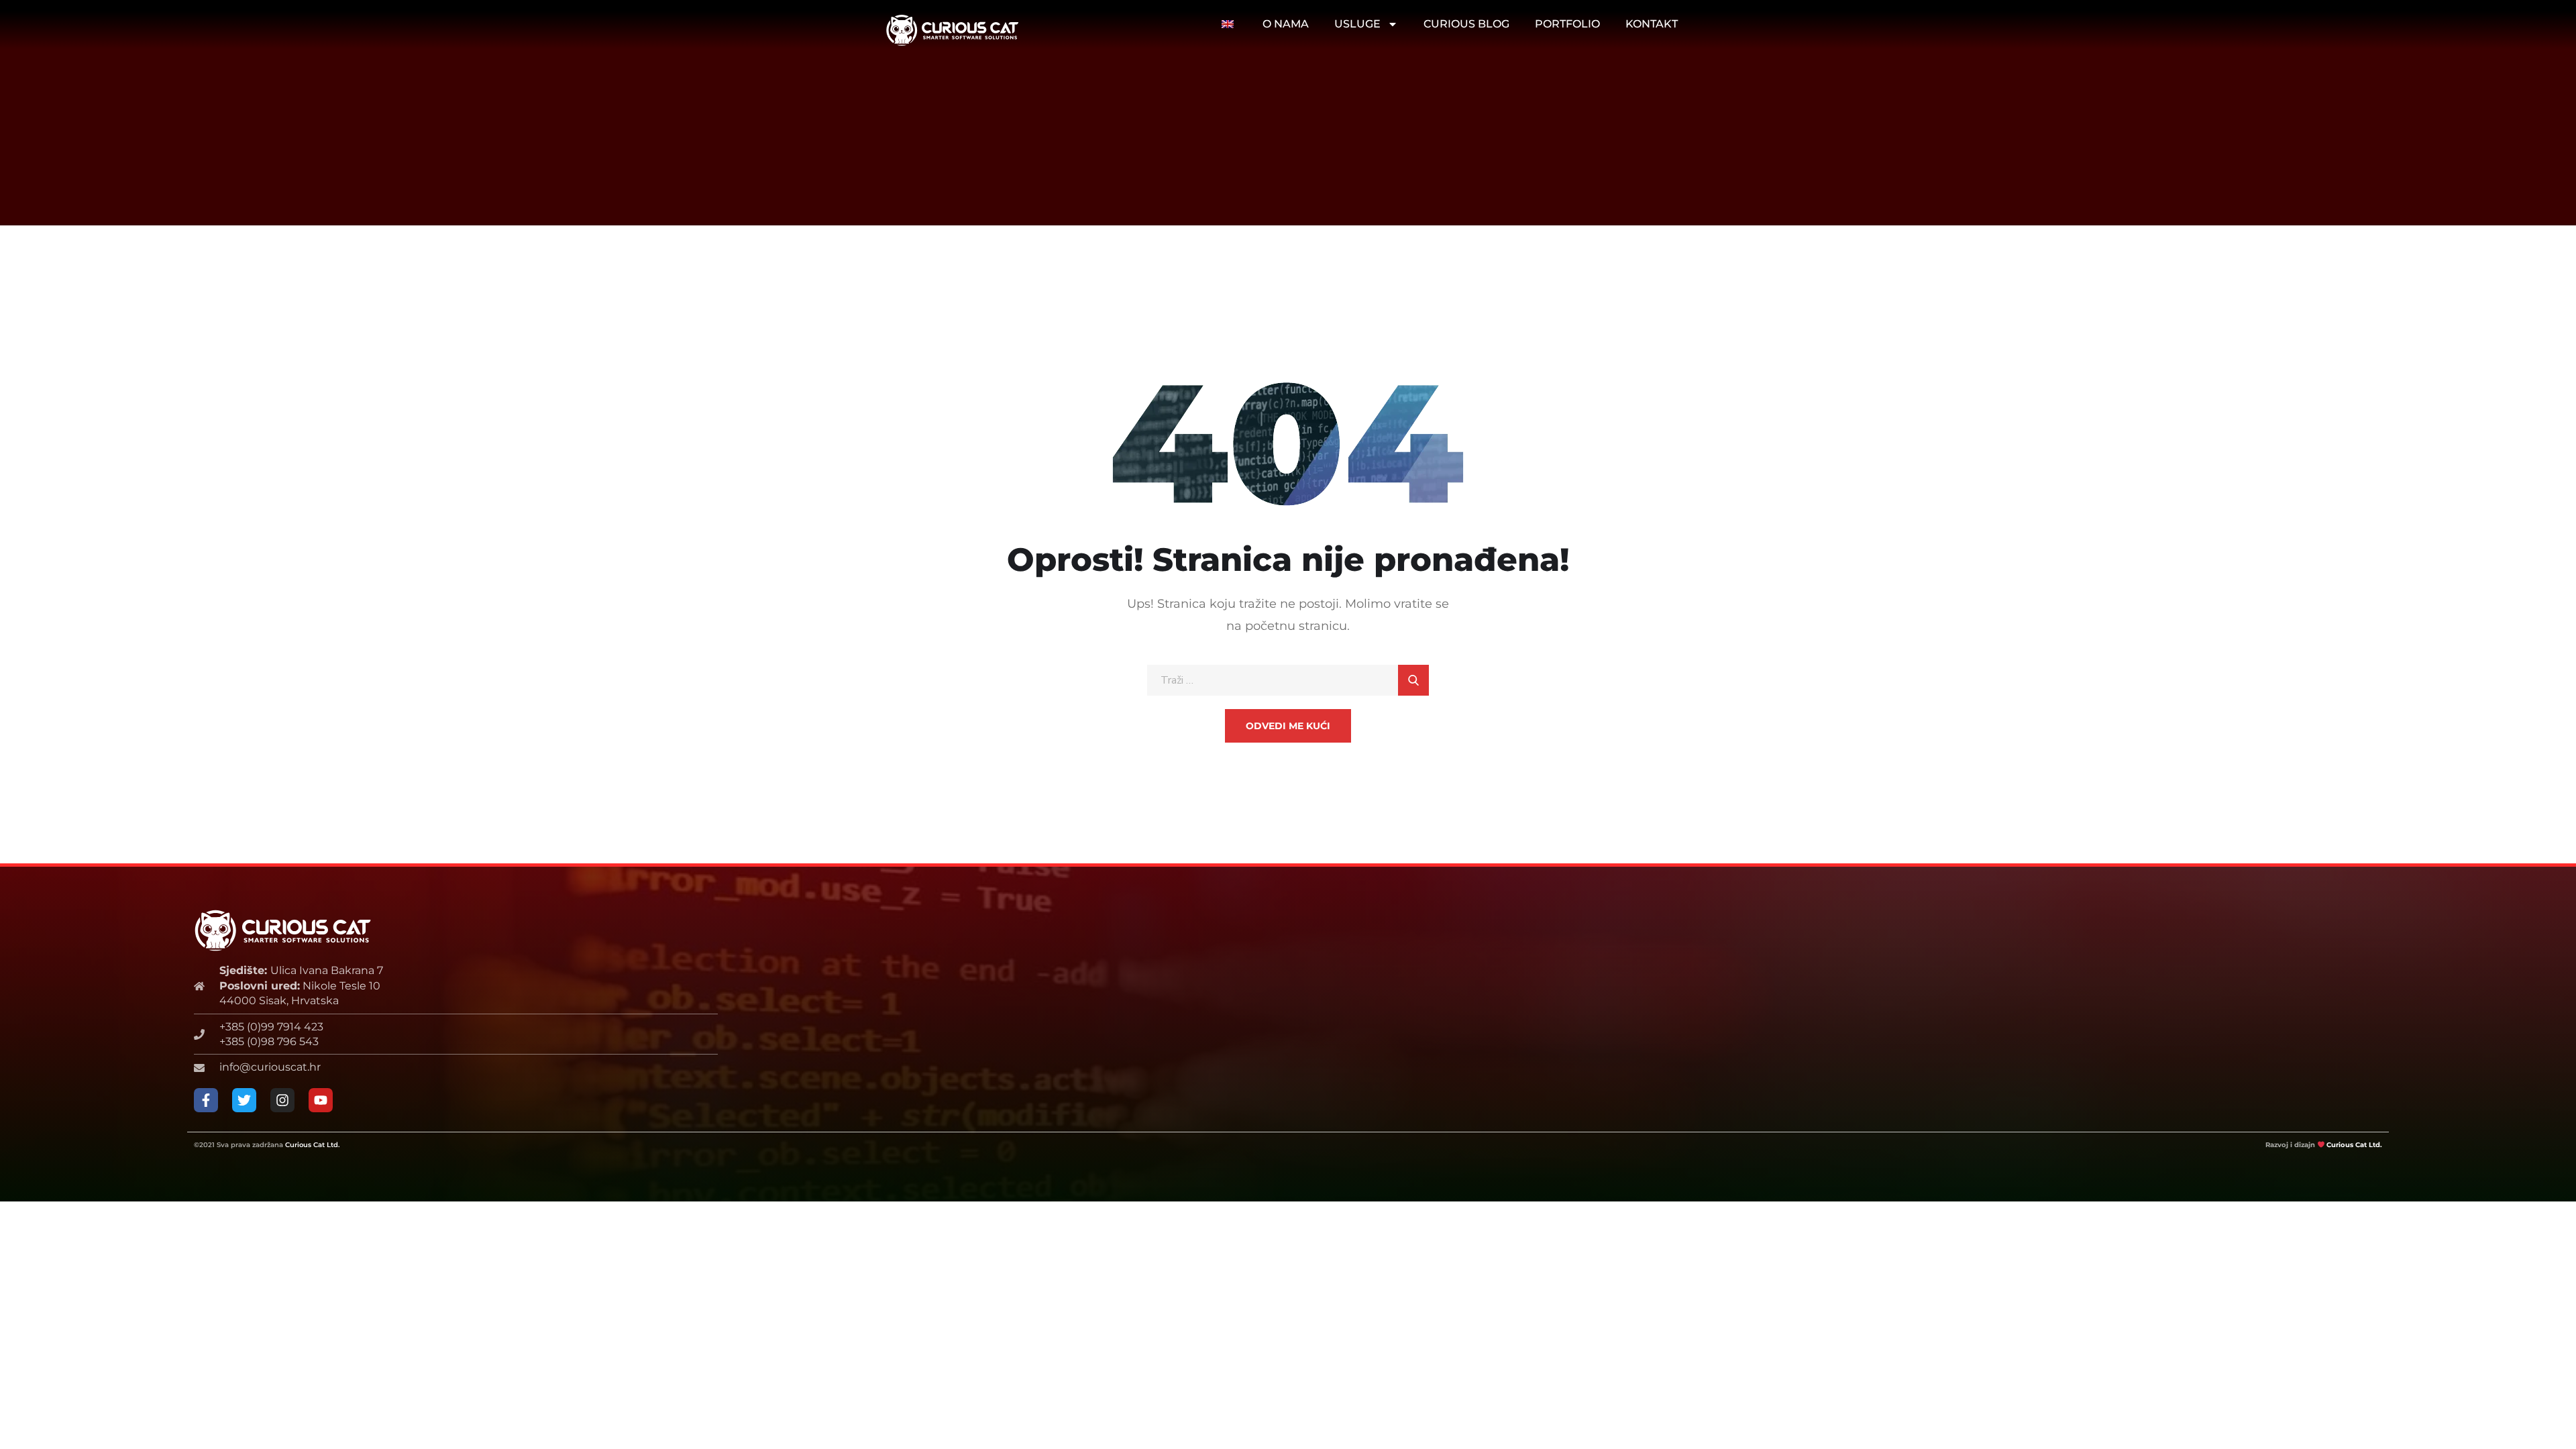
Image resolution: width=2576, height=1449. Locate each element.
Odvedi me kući (1288, 726)
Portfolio (1567, 24)
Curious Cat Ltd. (312, 1145)
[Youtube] (321, 1100)
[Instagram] (282, 1100)
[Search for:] (1288, 680)
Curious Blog (1466, 24)
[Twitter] (244, 1100)
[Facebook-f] (206, 1100)
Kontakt (1652, 24)
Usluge (1357, 24)
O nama (1286, 24)
